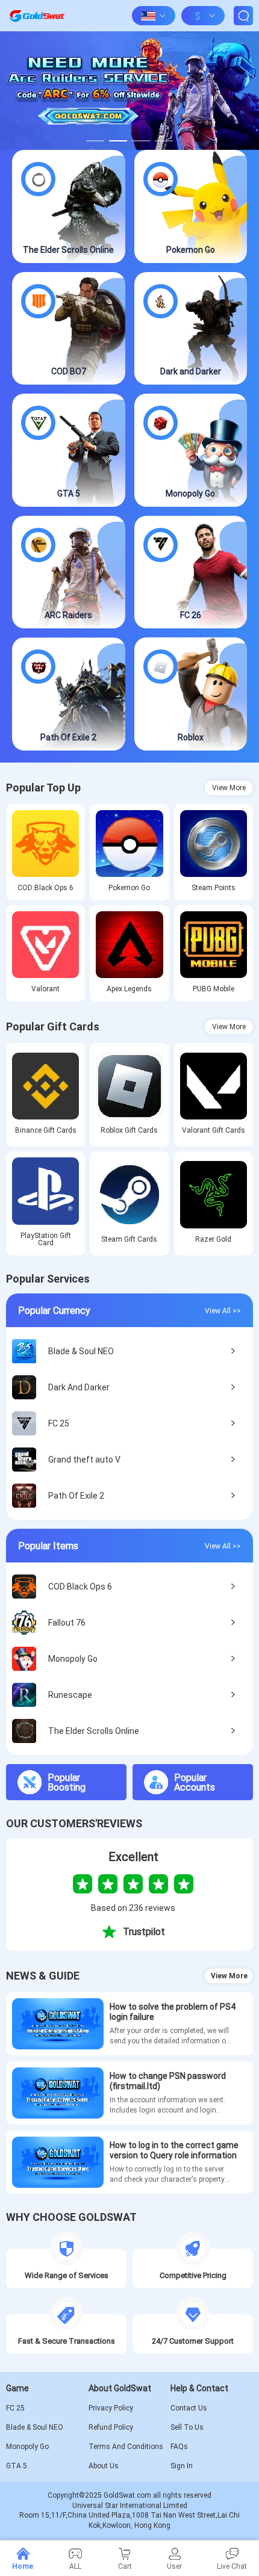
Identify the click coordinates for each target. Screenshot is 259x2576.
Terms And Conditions (126, 2447)
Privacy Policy (111, 2408)
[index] (37, 16)
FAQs (179, 2447)
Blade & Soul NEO (35, 2427)
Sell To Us (187, 2427)
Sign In (182, 2466)
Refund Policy (111, 2427)
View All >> (223, 1310)
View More (229, 788)
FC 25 (15, 2408)
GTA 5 (17, 2466)
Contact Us (189, 2408)
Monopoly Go (27, 2447)
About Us (104, 2466)
